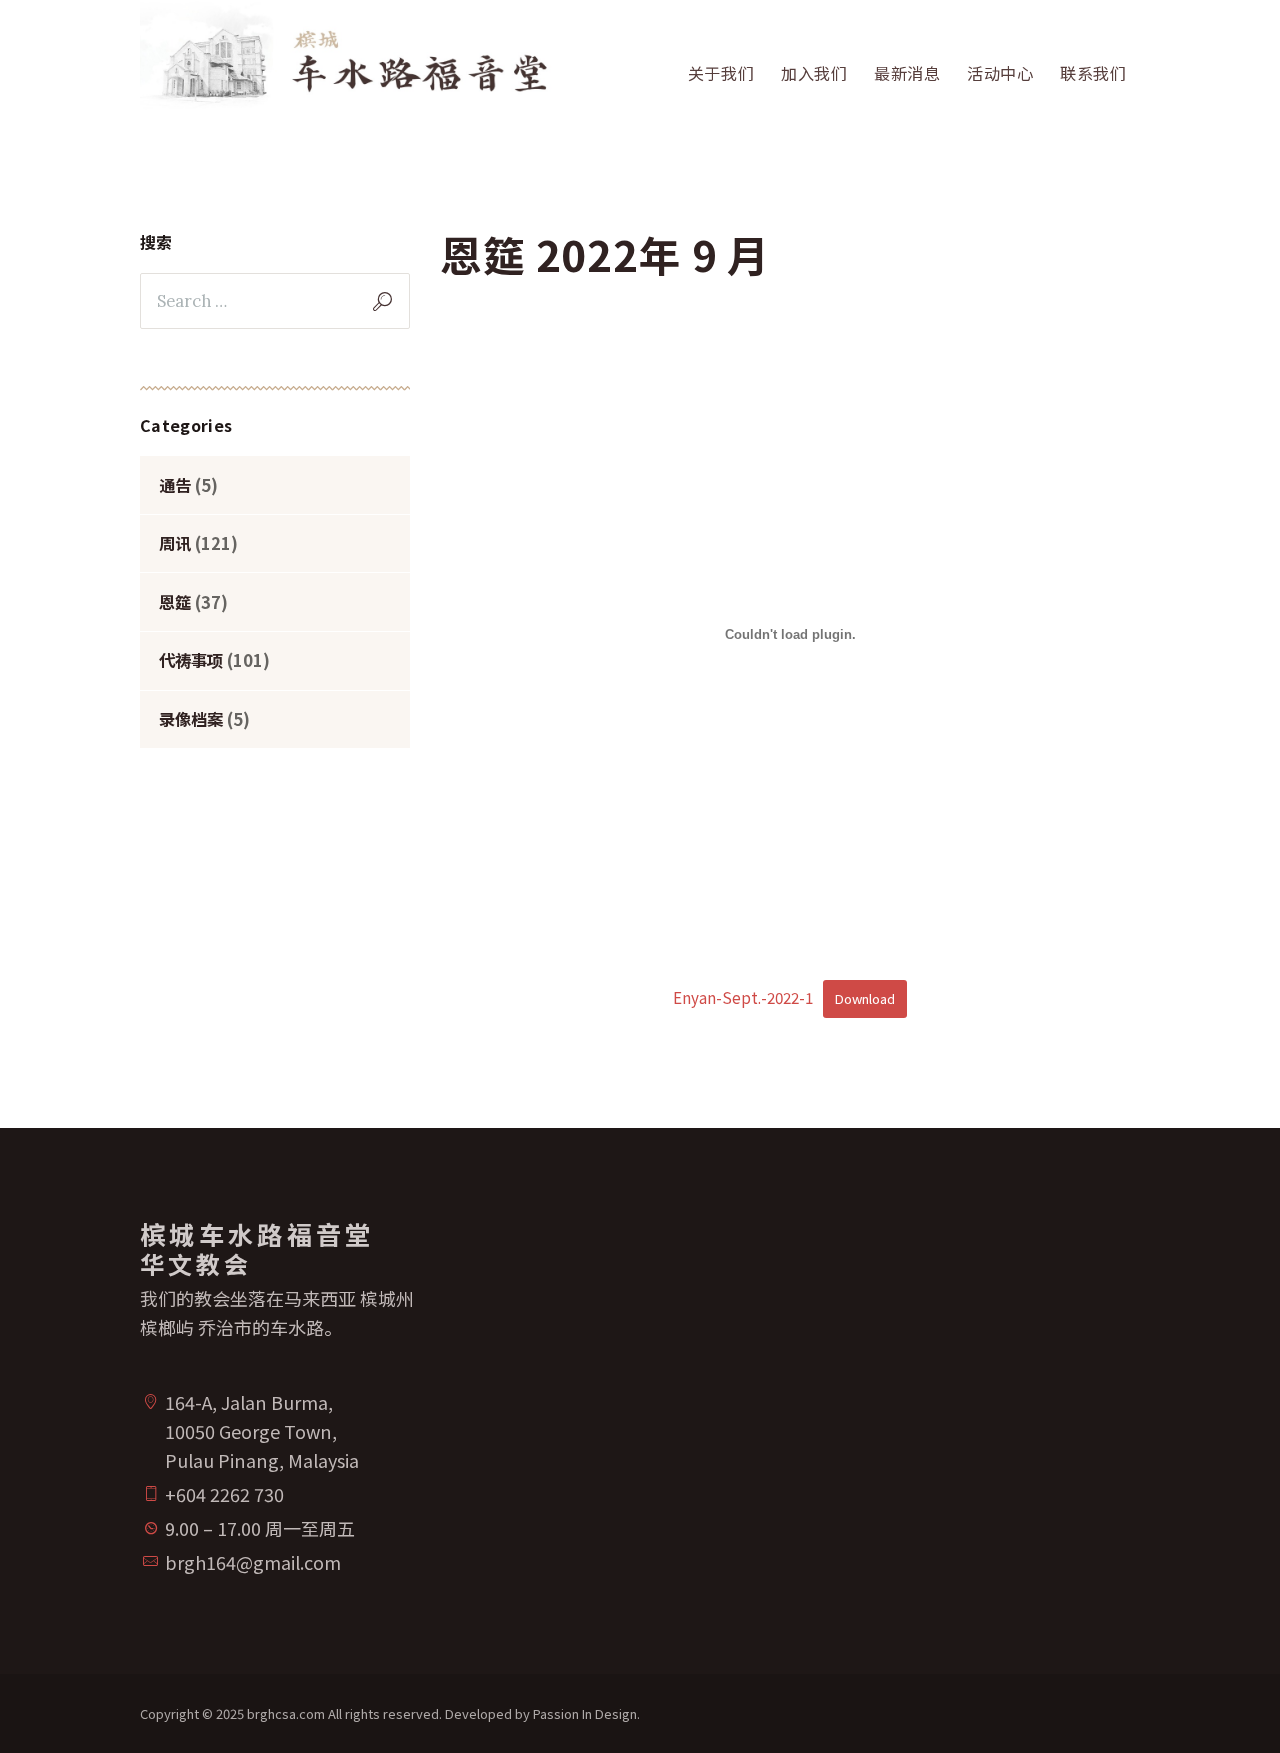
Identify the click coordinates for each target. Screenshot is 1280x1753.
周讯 (175, 543)
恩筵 (175, 602)
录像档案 (191, 719)
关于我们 (721, 73)
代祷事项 (191, 660)
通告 (175, 485)
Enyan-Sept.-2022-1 (743, 997)
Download (865, 998)
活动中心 (1000, 73)
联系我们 (1093, 73)
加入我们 (814, 73)
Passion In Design (585, 1713)
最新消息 (907, 73)
